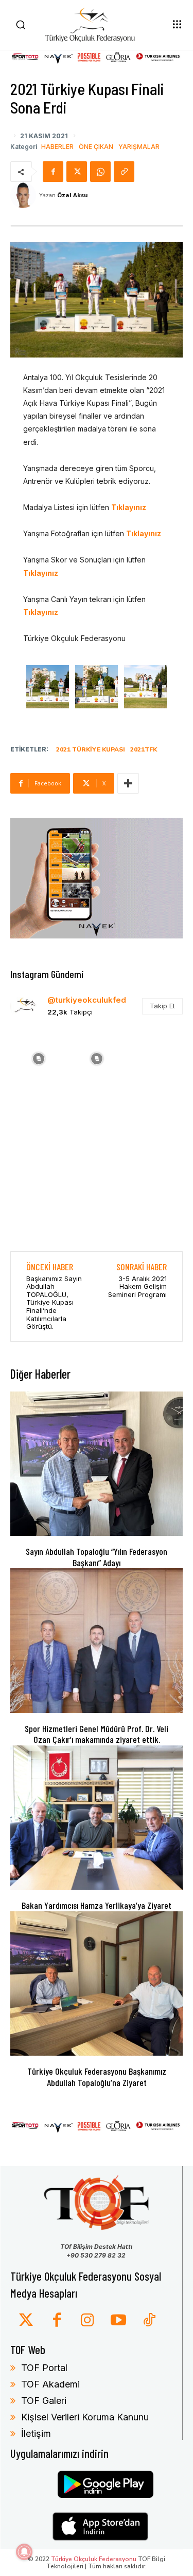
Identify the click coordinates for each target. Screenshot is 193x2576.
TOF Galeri (44, 2401)
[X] (77, 172)
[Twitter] (26, 2321)
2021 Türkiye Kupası (91, 749)
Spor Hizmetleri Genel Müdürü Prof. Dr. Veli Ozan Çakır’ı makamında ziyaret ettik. (97, 1734)
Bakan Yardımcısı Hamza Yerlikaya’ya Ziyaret (97, 1905)
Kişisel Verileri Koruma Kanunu (85, 2417)
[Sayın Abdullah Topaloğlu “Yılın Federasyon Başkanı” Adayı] (97, 1464)
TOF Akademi (50, 2384)
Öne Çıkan (96, 147)
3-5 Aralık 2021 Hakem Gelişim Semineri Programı (137, 1286)
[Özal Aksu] (25, 195)
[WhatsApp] (100, 172)
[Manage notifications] (24, 2552)
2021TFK (144, 749)
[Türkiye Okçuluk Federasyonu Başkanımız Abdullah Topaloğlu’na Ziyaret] (97, 1983)
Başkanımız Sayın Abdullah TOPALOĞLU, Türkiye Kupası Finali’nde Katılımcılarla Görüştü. (54, 1303)
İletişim (36, 2433)
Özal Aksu (73, 195)
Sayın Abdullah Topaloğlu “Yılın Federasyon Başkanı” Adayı (97, 1557)
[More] (128, 783)
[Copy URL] (124, 172)
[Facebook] (53, 172)
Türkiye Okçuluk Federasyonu (94, 2559)
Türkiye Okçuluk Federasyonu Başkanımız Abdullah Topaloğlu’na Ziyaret (97, 2077)
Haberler (57, 147)
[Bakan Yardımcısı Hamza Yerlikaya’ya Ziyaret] (97, 1818)
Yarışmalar (139, 147)
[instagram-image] (38, 1058)
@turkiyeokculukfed (87, 1000)
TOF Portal (44, 2368)
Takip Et (162, 1006)
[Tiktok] (149, 2321)
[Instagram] (87, 2321)
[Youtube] (118, 2321)
